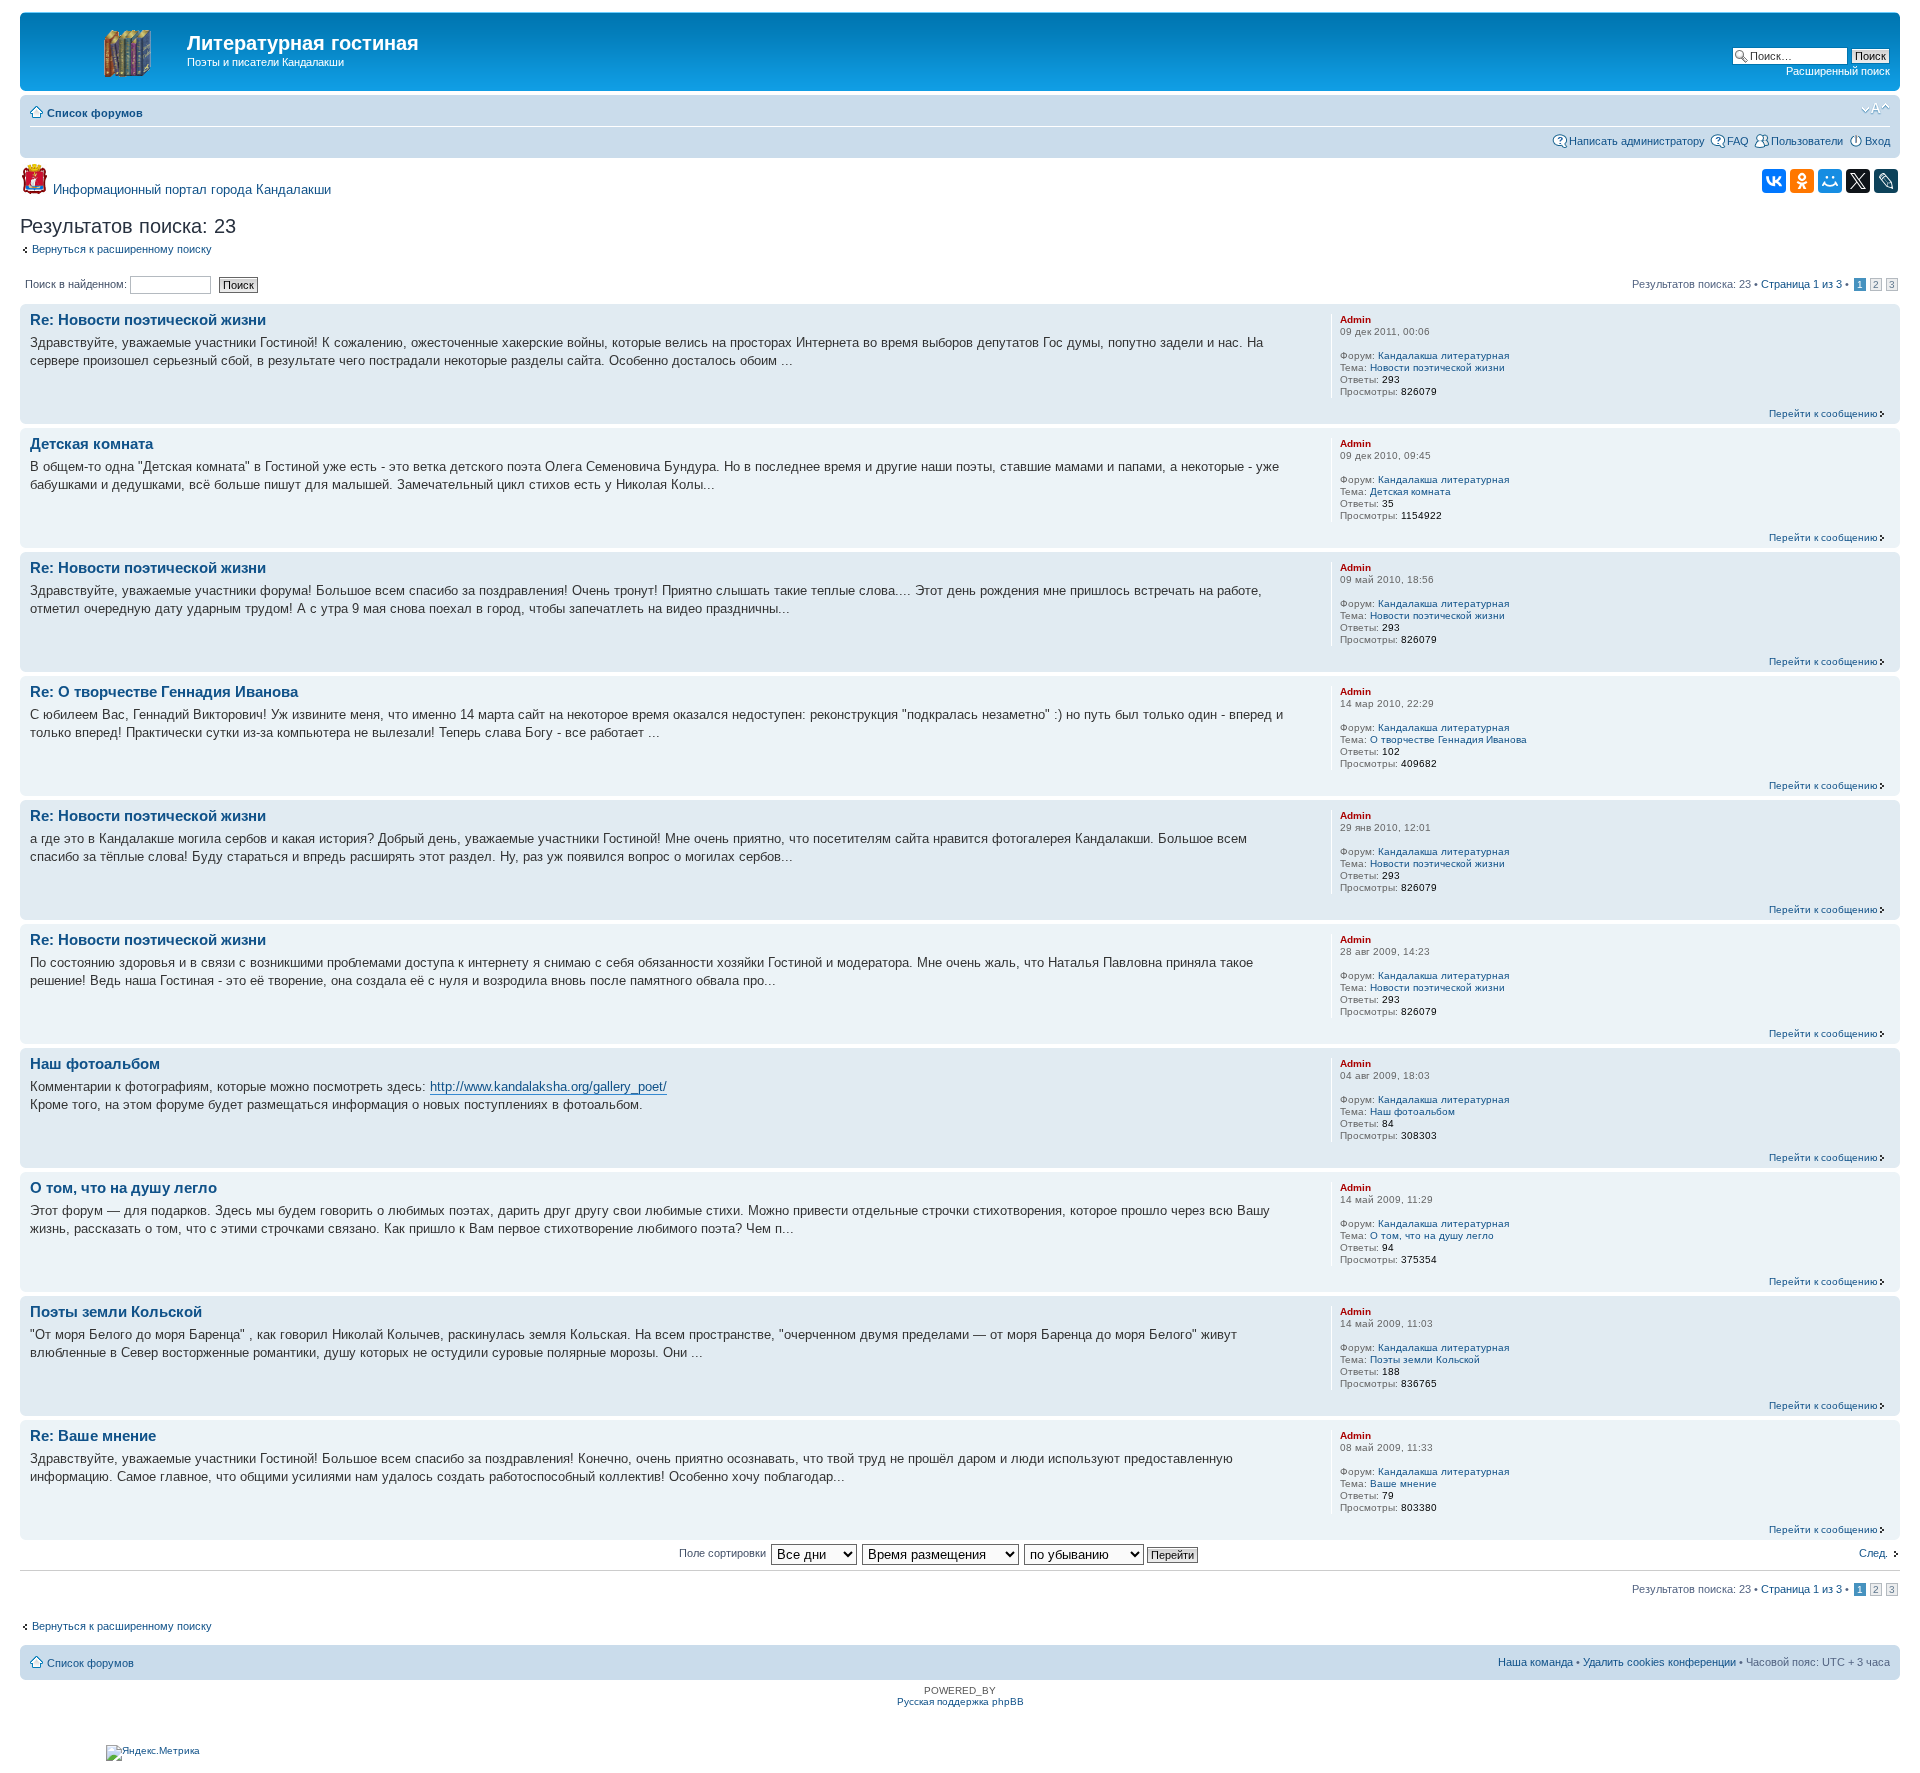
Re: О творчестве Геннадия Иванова (164, 691)
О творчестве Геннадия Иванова (1448, 739)
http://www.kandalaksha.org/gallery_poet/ (548, 1086)
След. (1873, 1553)
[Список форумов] (106, 49)
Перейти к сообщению (1823, 413)
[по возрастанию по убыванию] (1112, 1553)
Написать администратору (1637, 141)
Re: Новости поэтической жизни (148, 319)
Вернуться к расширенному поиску (122, 249)
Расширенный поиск (1838, 71)
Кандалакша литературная (1443, 355)
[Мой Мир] (1830, 181)
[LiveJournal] (1886, 181)
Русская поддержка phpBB (960, 1701)
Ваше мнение (1403, 1483)
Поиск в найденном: (77, 284)
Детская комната (91, 443)
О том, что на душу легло (123, 1187)
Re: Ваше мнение (93, 1435)
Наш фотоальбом (95, 1063)
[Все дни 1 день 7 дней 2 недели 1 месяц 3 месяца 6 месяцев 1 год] (813, 1553)
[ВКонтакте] (1774, 181)
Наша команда (1535, 1662)
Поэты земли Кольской (116, 1311)
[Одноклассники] (1802, 181)
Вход (1877, 141)
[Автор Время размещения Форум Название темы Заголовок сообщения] (941, 1553)
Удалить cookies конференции (1659, 1662)
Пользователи (1807, 141)
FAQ (1738, 141)
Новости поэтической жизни (1437, 367)
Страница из (1801, 284)
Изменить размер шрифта (1875, 109)
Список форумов (95, 113)
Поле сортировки (722, 1553)
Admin (1355, 319)
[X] (1858, 181)
